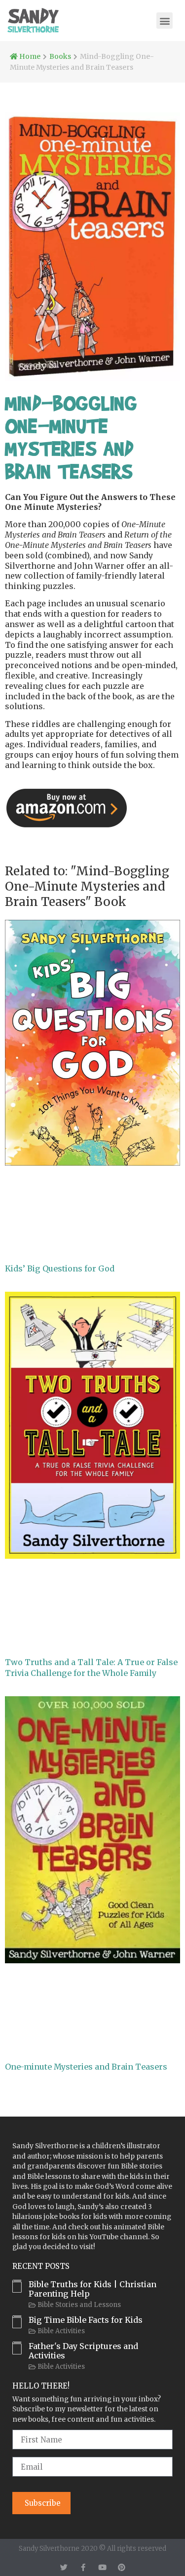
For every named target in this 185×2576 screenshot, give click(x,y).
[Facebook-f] (83, 2567)
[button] (165, 21)
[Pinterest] (122, 2567)
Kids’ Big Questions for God (60, 1268)
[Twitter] (64, 2567)
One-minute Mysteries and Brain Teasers (86, 2067)
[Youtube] (102, 2567)
